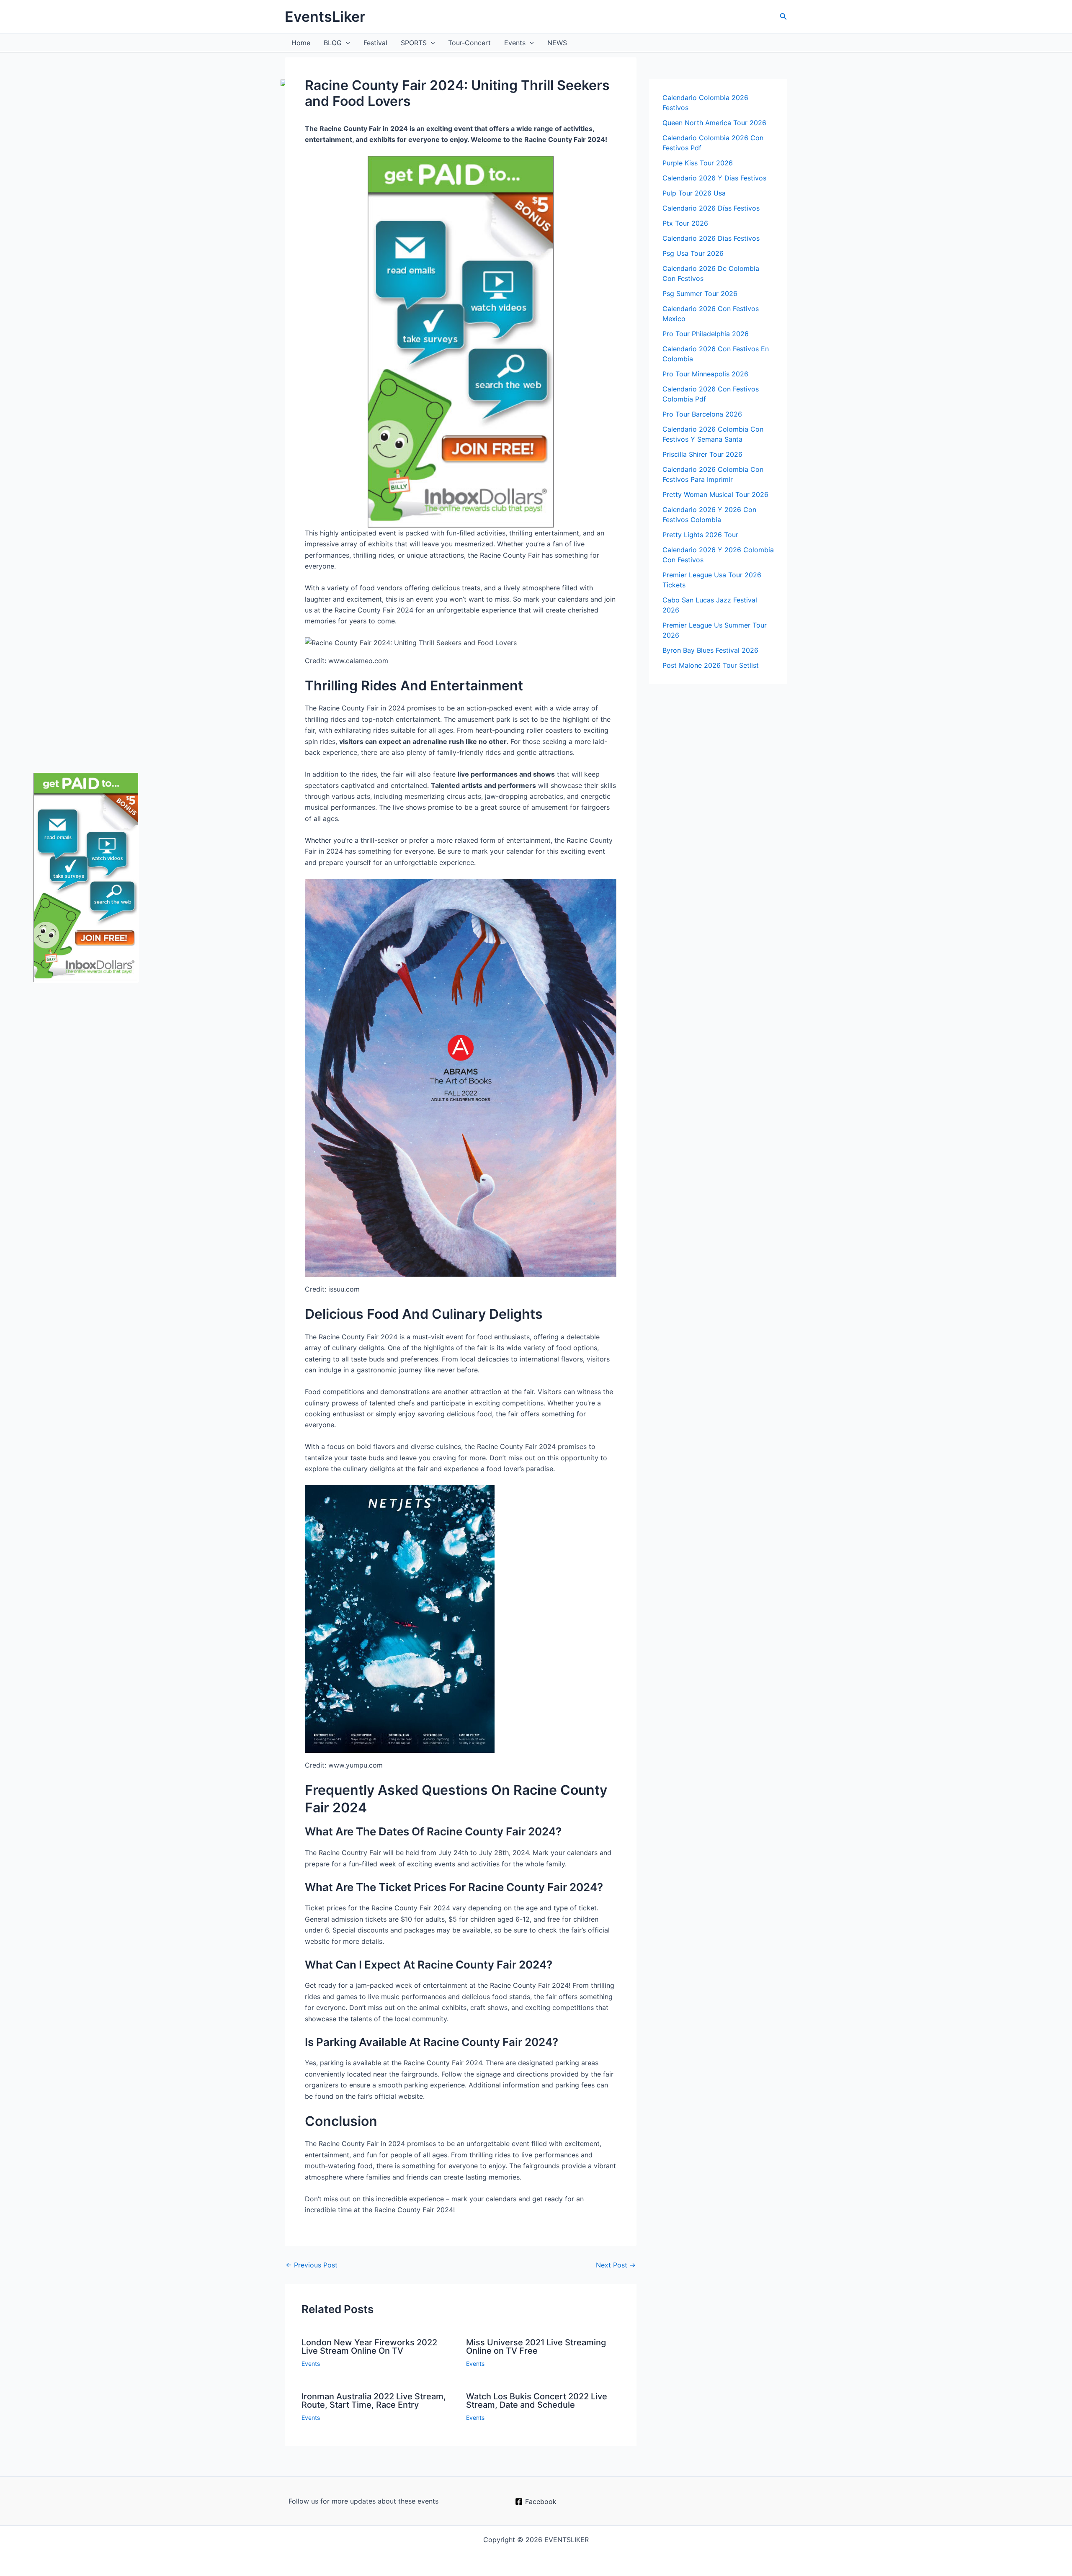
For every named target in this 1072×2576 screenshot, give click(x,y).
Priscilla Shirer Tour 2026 (702, 454)
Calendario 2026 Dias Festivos (711, 238)
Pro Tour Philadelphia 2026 (706, 334)
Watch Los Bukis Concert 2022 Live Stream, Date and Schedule (537, 2401)
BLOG (333, 43)
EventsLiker (325, 17)
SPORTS (414, 43)
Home (301, 43)
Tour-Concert (469, 43)
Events (515, 43)
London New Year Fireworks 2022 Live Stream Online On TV (369, 2347)
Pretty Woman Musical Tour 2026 (715, 494)
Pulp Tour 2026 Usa (694, 193)
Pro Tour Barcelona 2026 (702, 414)
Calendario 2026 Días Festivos (711, 208)
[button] (783, 17)
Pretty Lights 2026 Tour (700, 535)
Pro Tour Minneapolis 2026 (705, 374)
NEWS (557, 43)
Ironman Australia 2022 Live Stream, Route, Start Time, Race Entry (374, 2401)
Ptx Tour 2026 (685, 223)
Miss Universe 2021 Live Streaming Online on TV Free (536, 2347)
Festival (375, 43)
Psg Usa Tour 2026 (693, 253)
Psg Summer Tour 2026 (700, 293)
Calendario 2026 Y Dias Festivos (714, 178)
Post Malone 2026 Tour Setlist (711, 665)
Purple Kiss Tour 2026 (698, 163)
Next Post (616, 2265)
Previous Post (312, 2265)
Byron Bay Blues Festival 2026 (710, 650)
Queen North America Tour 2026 (714, 123)
